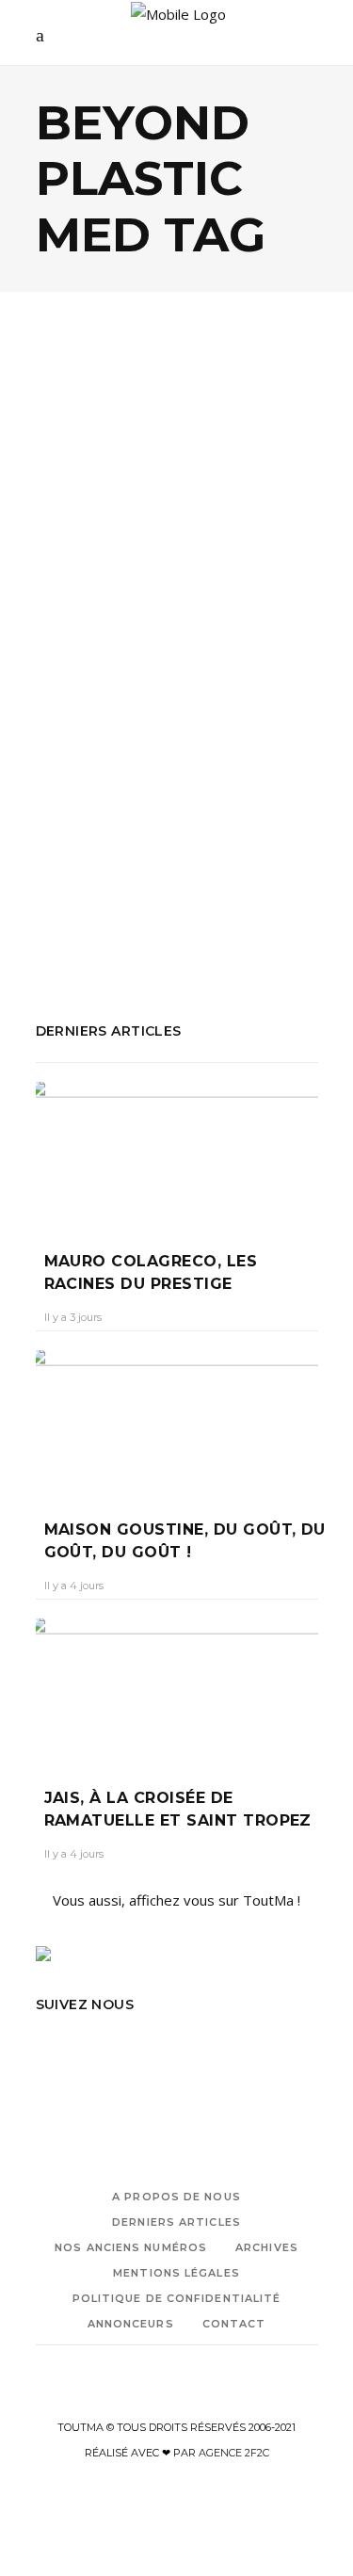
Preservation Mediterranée (125, 916)
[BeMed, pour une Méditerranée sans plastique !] (177, 437)
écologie (88, 517)
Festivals (160, 517)
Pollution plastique (192, 891)
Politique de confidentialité (177, 2298)
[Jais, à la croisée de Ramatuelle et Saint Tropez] (177, 1689)
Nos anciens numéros (131, 2247)
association (72, 840)
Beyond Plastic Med (247, 840)
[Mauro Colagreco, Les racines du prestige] (177, 1152)
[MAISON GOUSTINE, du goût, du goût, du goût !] (177, 1421)
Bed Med (145, 840)
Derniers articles (176, 2222)
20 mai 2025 (169, 655)
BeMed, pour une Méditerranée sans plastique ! (150, 594)
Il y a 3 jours (73, 1317)
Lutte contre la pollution (175, 865)
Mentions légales (176, 2273)
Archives (267, 2247)
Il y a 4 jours (74, 1586)
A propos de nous (176, 2197)
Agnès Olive (82, 655)
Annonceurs (131, 2324)
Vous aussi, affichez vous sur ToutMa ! (176, 1900)
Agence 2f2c (234, 2453)
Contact (234, 2324)
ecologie (63, 865)
